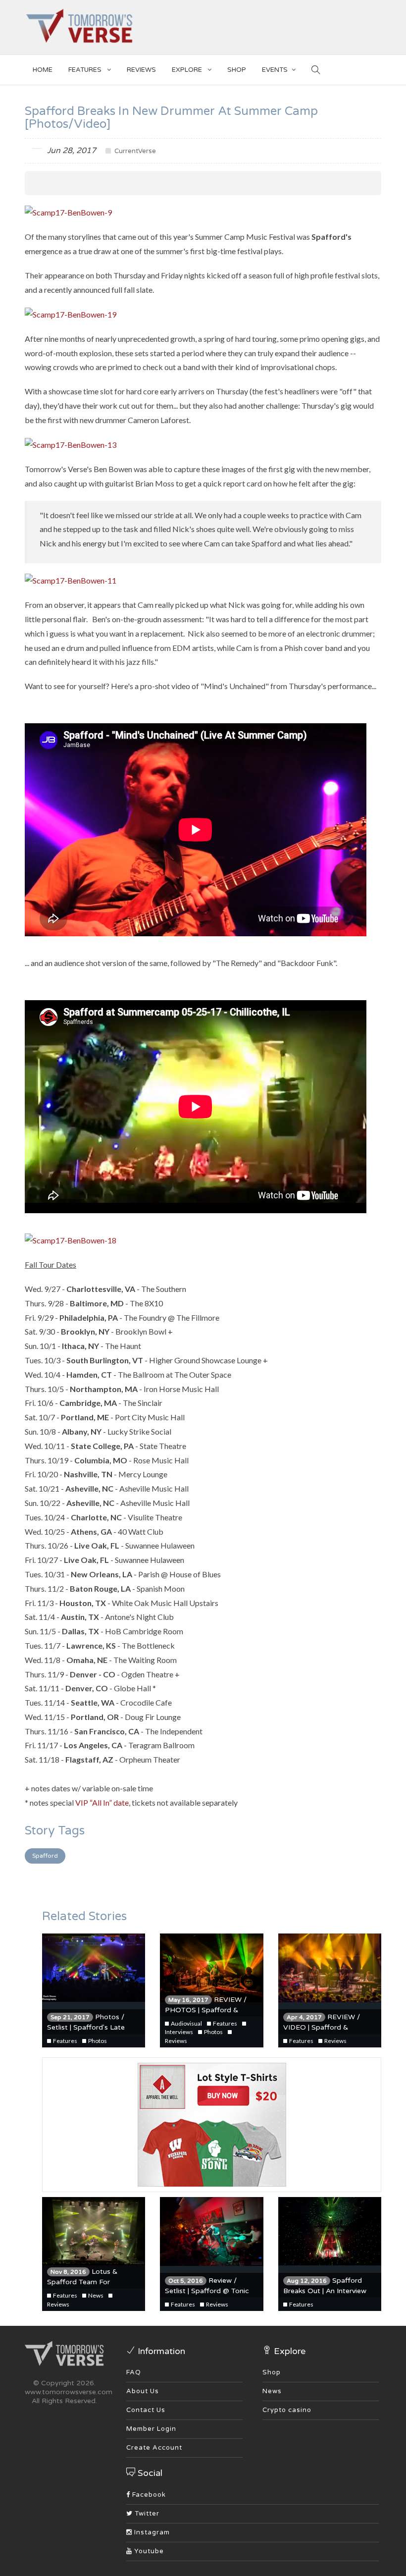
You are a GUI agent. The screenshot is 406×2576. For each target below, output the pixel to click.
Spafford (45, 1856)
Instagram (151, 2532)
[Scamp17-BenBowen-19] (71, 313)
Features (86, 70)
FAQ (134, 2372)
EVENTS (275, 70)
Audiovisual (186, 2023)
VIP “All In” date (102, 1802)
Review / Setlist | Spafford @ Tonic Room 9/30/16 (207, 2291)
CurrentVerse (134, 151)
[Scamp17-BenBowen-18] (71, 1240)
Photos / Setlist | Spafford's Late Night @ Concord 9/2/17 (89, 2027)
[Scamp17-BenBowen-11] (71, 580)
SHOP (237, 70)
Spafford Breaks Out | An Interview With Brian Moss (325, 2291)
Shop (272, 2372)
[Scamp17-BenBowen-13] (71, 444)
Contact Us (146, 2410)
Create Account (154, 2448)
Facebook (148, 2495)
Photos (97, 2041)
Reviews (141, 70)
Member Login (151, 2429)
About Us (143, 2391)
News (95, 2295)
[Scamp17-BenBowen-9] (68, 212)
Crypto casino (287, 2410)
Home (43, 70)
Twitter (146, 2514)
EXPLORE (188, 70)
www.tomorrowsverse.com (69, 2392)
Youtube (148, 2551)
